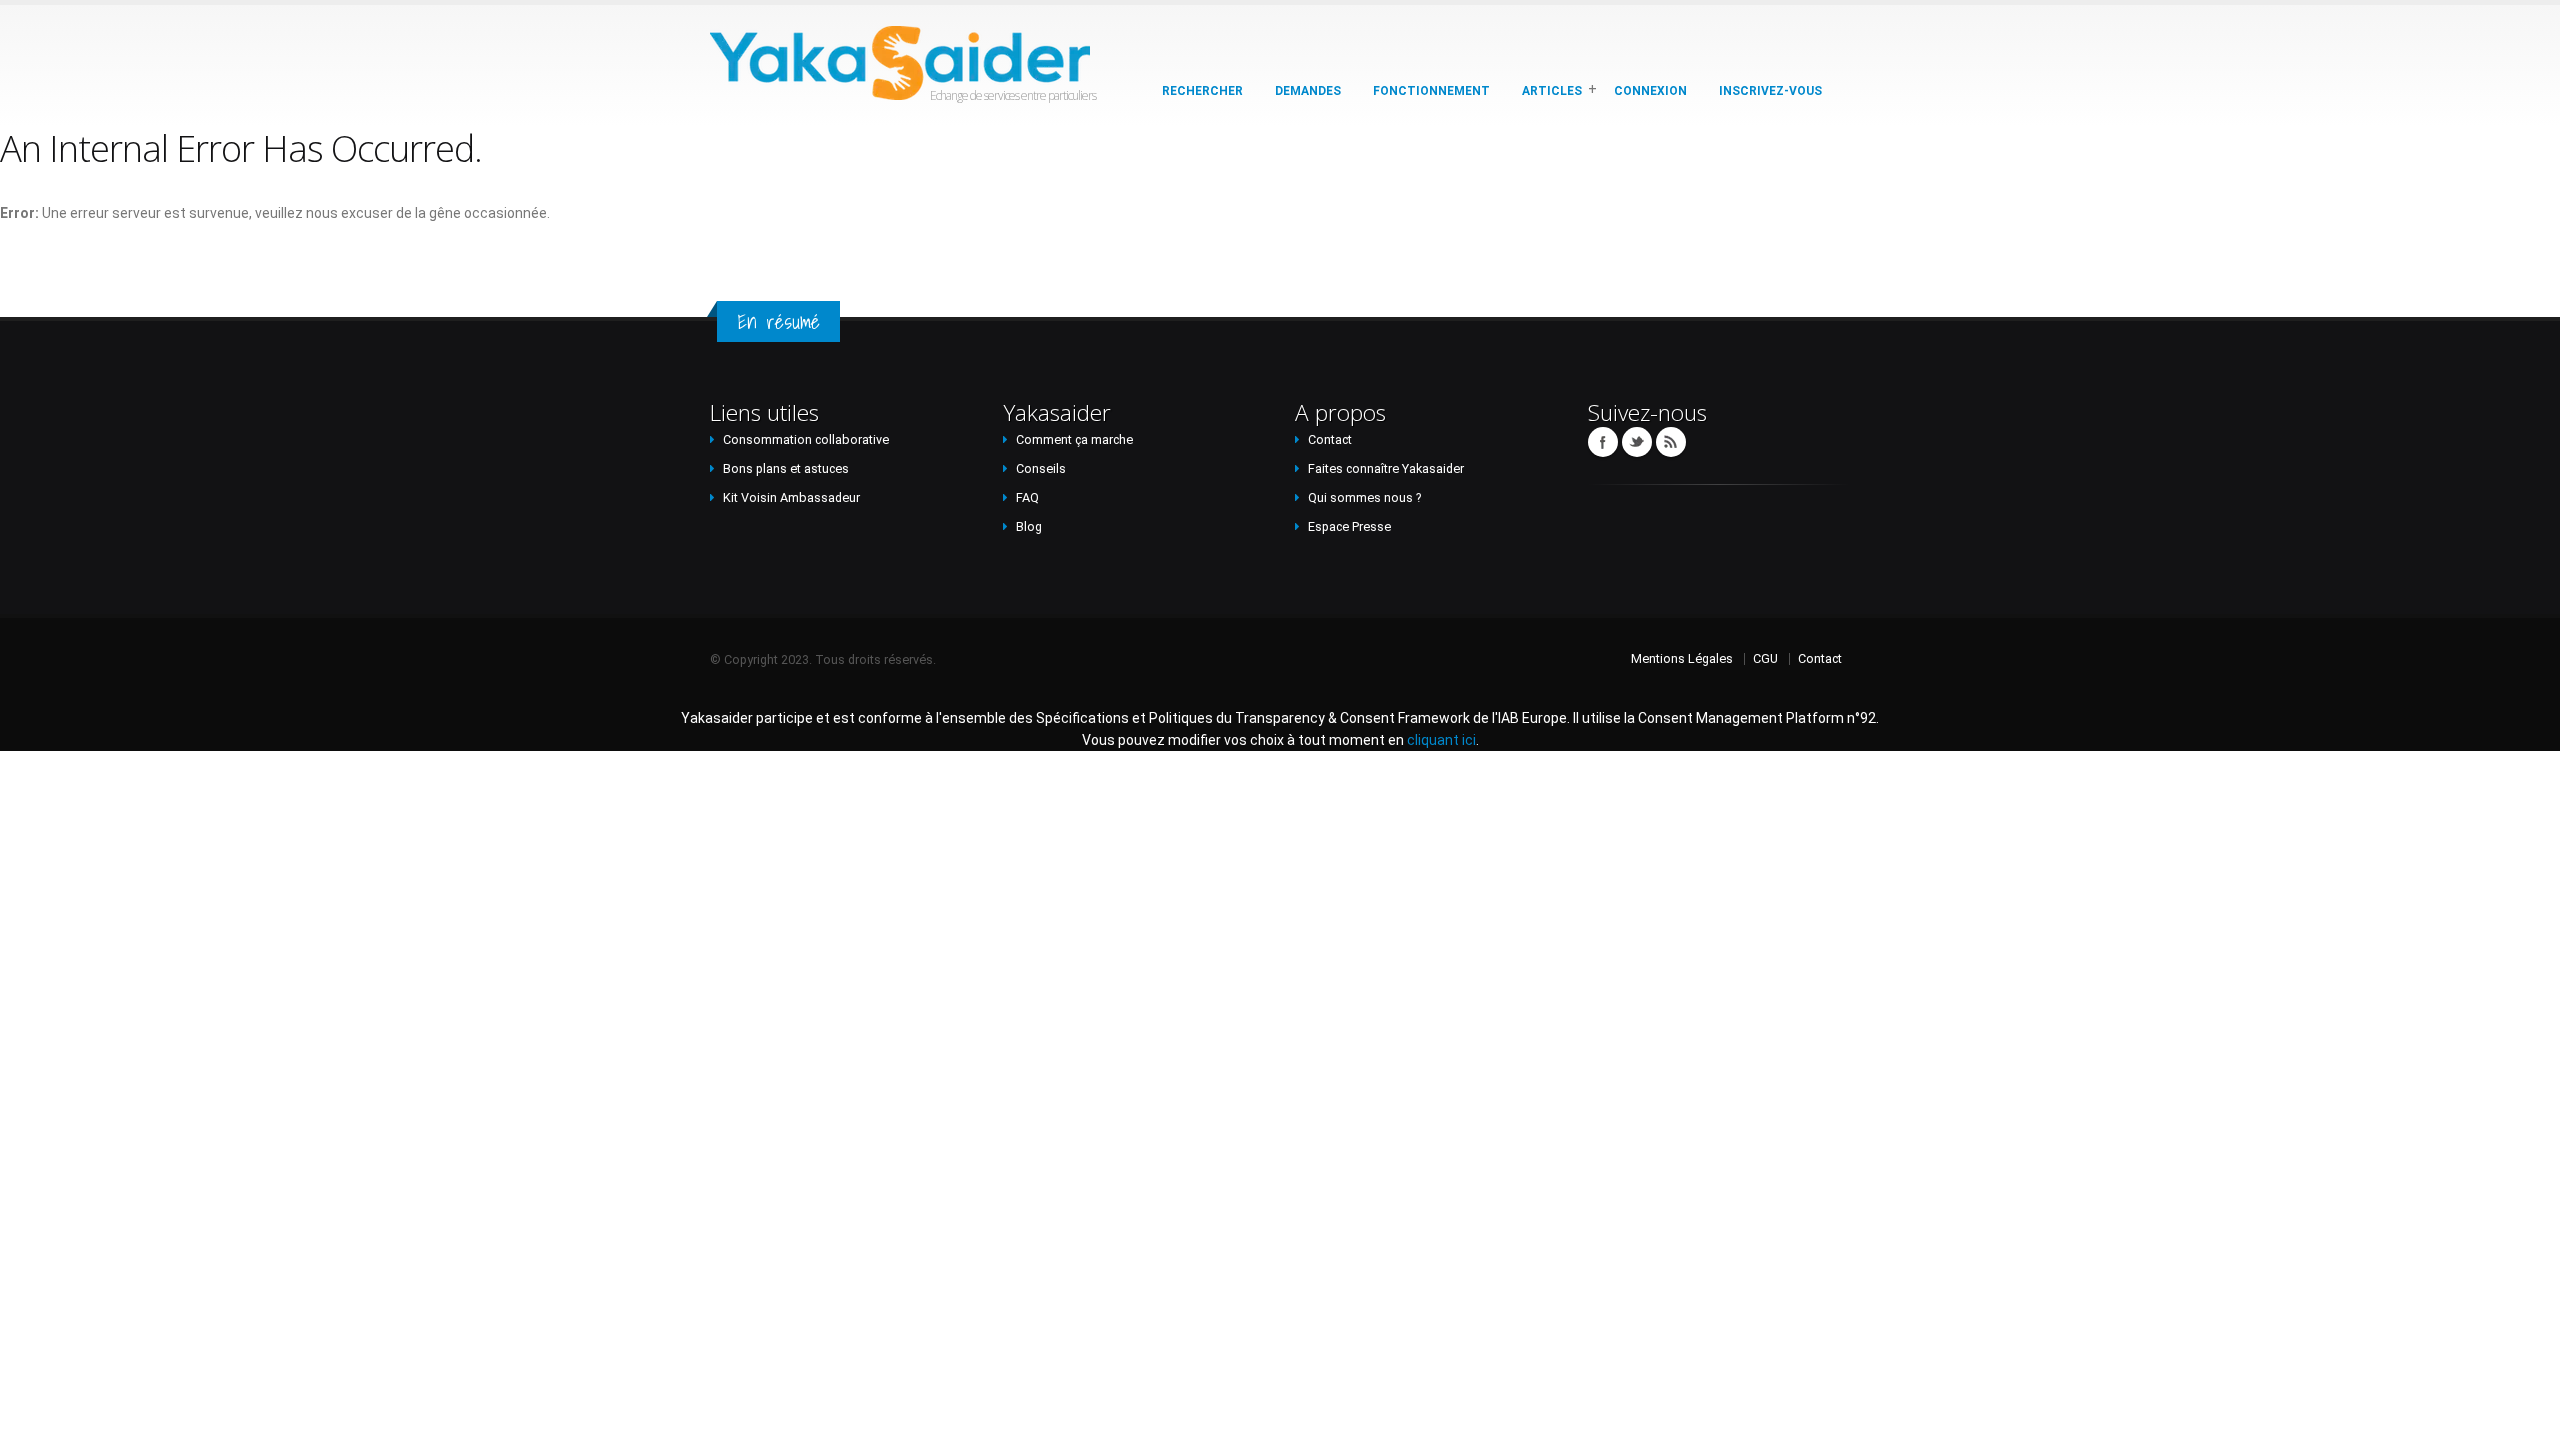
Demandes (1308, 91)
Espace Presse (1349, 526)
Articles (1552, 91)
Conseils (1041, 468)
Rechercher (1202, 91)
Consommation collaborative (806, 439)
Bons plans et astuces (786, 468)
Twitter (1637, 442)
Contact (1330, 439)
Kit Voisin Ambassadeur (791, 497)
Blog (1029, 526)
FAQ (1027, 497)
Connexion (1650, 91)
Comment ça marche (1074, 439)
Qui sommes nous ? (1364, 497)
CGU (1765, 658)
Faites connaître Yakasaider (1386, 468)
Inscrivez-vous (1770, 91)
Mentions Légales (1682, 658)
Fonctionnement (1431, 91)
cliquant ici (1441, 740)
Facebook (1603, 442)
